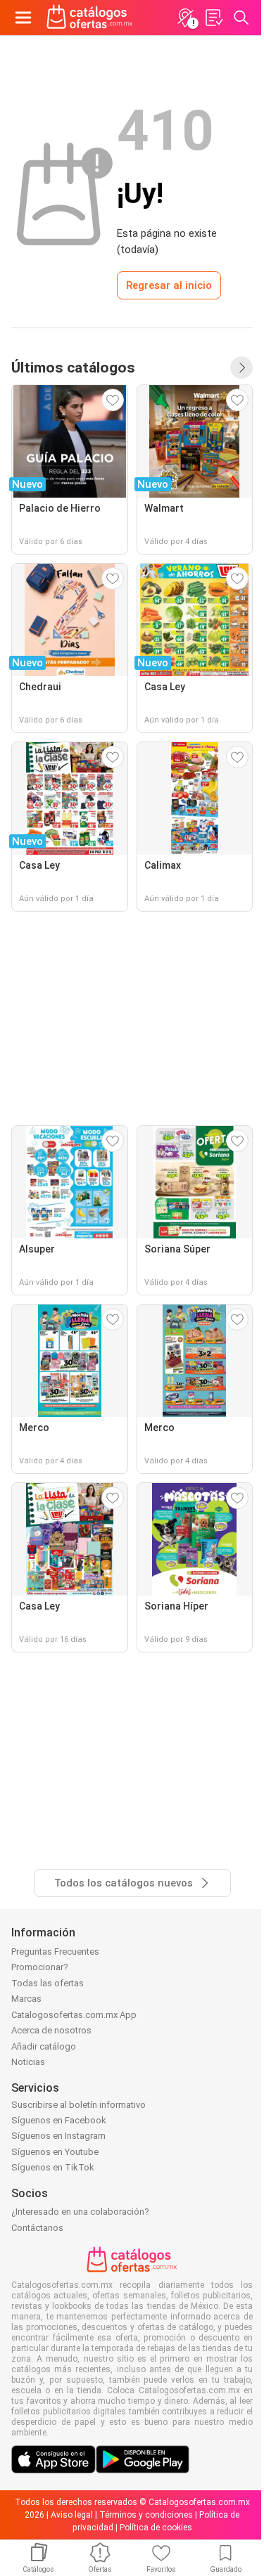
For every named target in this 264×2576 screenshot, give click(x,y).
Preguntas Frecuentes (55, 1952)
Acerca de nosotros (51, 2030)
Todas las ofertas (48, 1983)
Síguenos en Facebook (59, 2120)
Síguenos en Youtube (55, 2152)
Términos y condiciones (146, 2515)
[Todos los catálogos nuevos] (241, 368)
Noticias (28, 2062)
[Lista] (213, 18)
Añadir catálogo (44, 2046)
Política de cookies (156, 2528)
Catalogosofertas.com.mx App (74, 2015)
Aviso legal (72, 2515)
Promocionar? (40, 1967)
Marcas (26, 1999)
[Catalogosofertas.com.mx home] (90, 18)
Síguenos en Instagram (58, 2136)
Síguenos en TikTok (53, 2167)
